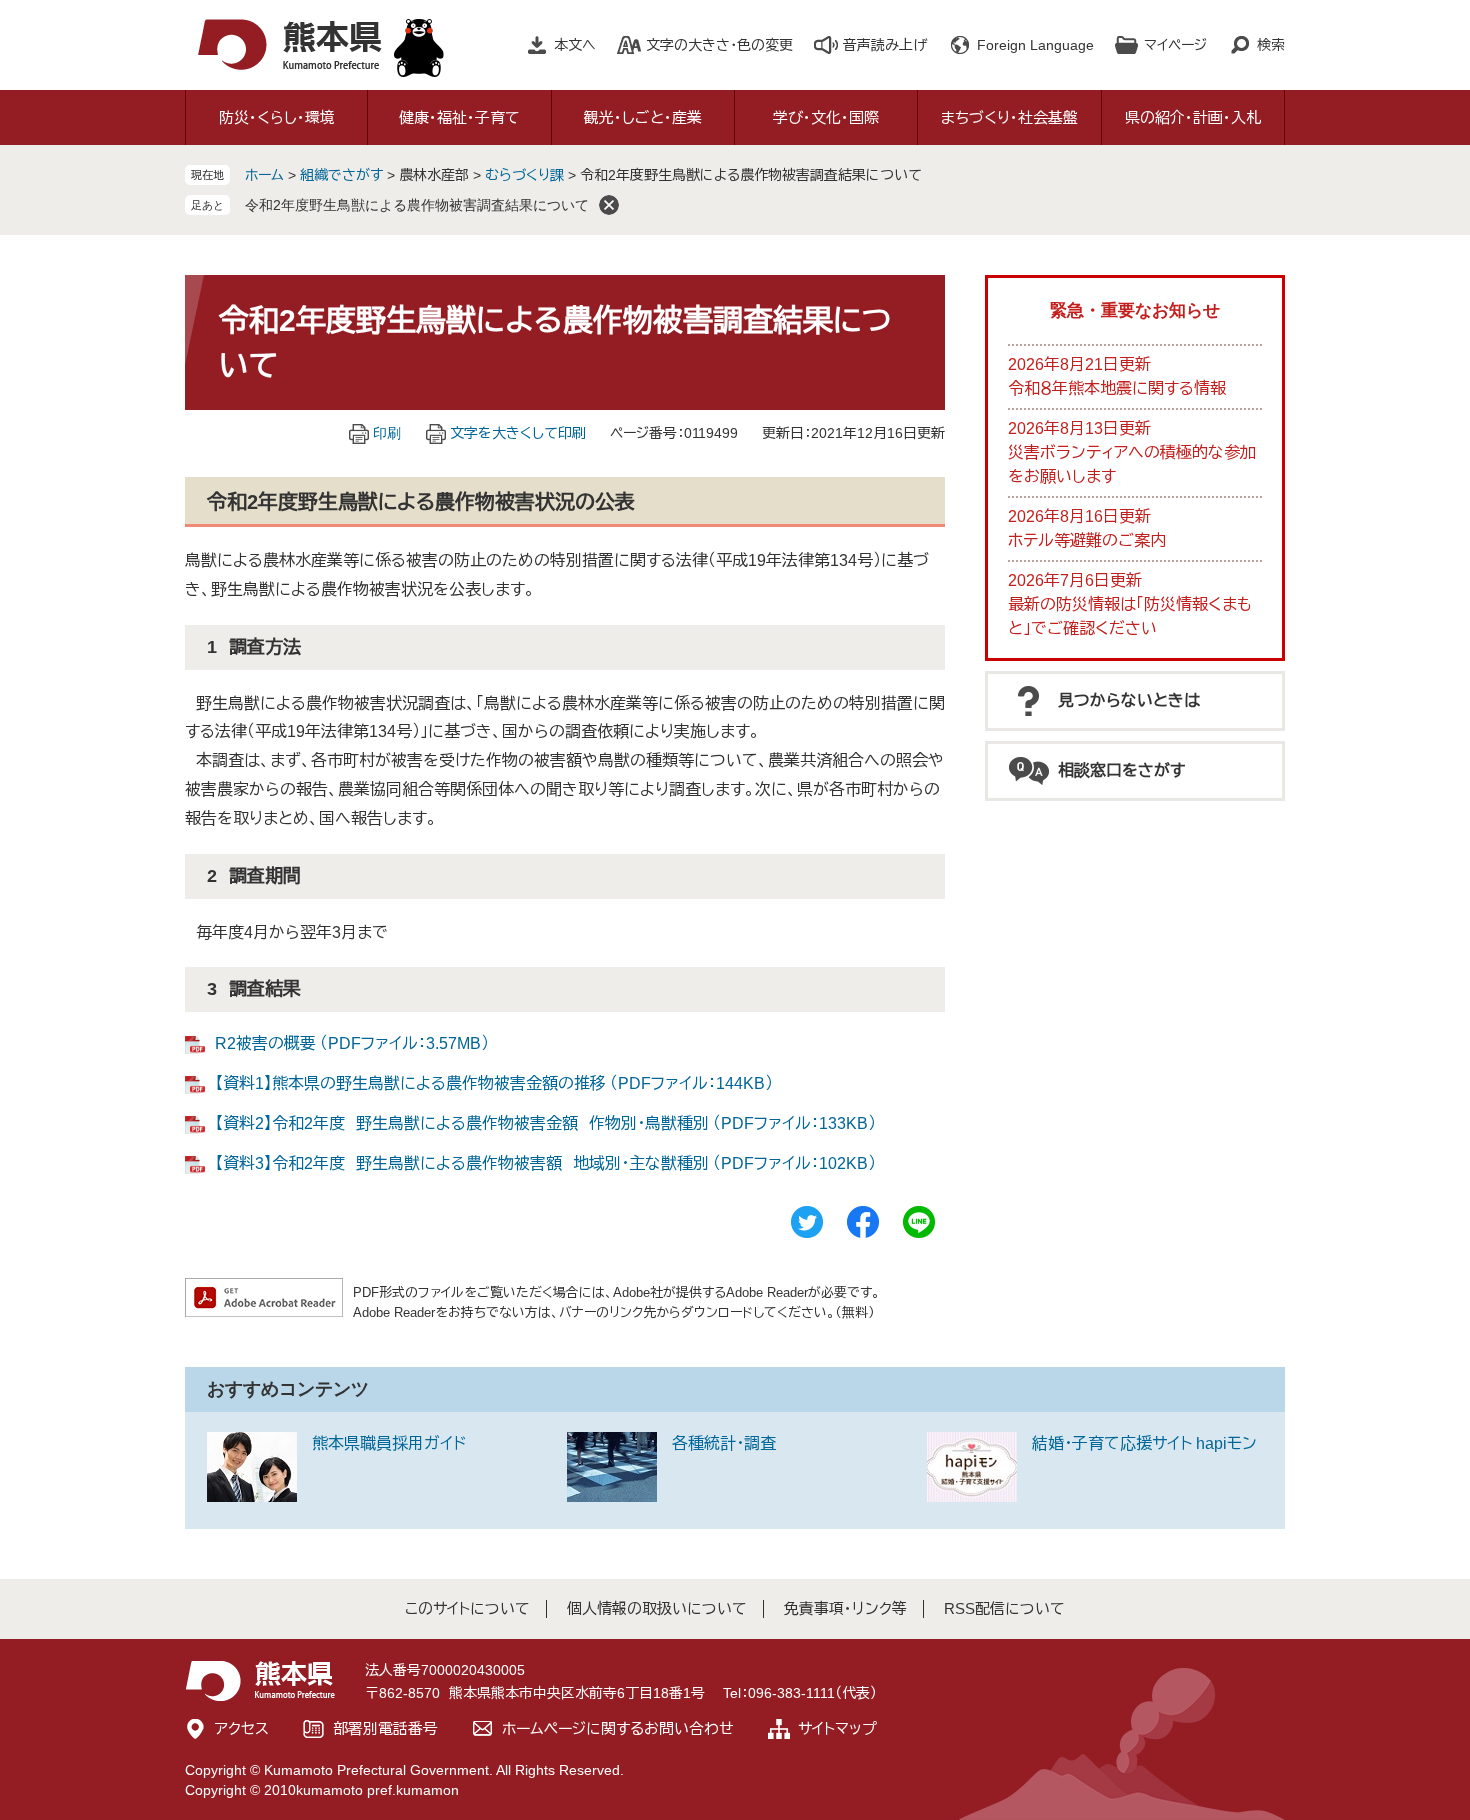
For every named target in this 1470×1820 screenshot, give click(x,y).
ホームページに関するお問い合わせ (618, 1728)
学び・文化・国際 (826, 117)
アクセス (242, 1728)
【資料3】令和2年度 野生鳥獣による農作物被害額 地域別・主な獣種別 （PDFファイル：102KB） (545, 1163)
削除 (609, 205)
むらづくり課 (526, 175)
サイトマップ (837, 1728)
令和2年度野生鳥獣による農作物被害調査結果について (417, 205)
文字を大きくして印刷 (518, 433)
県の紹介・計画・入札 (1193, 117)
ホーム (264, 175)
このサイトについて (467, 1608)
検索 (1271, 45)
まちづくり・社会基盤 (1009, 117)
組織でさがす (341, 175)
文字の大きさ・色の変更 (719, 45)
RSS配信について (1004, 1608)
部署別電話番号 (385, 1728)
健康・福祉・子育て (459, 117)
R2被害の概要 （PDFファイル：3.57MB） (352, 1043)
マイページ (1175, 45)
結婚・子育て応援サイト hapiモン (1144, 1443)
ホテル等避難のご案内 (1087, 540)
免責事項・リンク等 (845, 1608)
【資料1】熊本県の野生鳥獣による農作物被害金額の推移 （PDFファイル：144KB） (494, 1083)
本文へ (575, 45)
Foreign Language (1035, 45)
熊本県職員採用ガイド (389, 1443)
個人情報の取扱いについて (657, 1608)
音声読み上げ (885, 45)
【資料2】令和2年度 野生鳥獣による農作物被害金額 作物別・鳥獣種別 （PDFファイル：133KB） (545, 1123)
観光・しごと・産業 (643, 117)
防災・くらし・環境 (277, 117)
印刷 (387, 433)
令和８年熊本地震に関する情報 (1117, 388)
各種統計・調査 (724, 1443)
